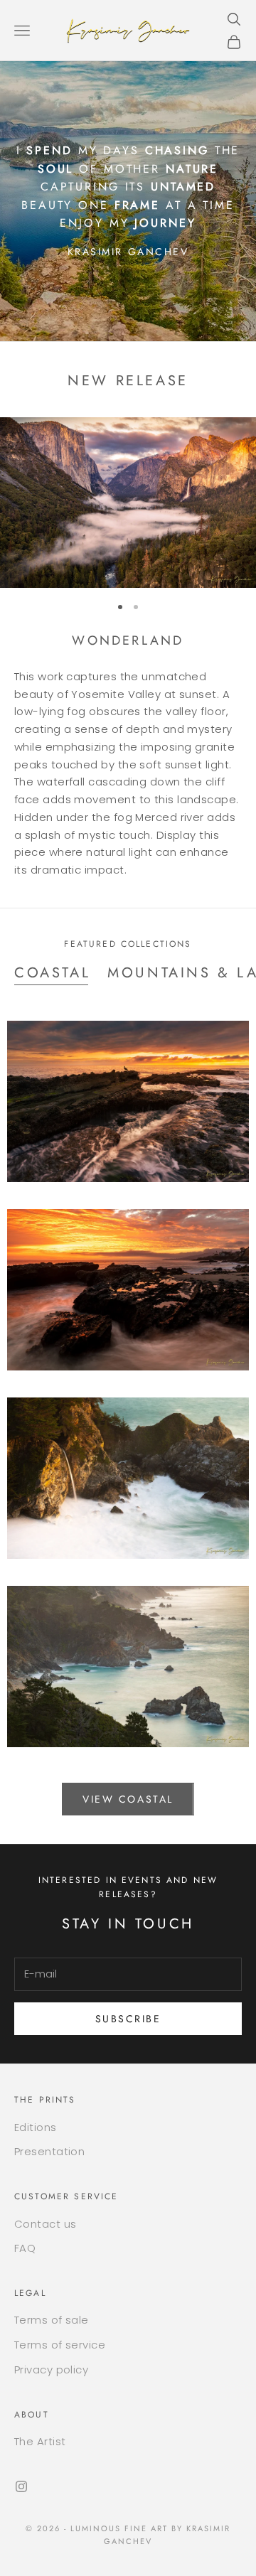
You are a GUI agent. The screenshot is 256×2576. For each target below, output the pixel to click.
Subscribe (128, 2019)
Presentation (49, 2151)
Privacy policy (51, 2370)
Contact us (46, 2224)
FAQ (25, 2248)
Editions (36, 2127)
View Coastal (128, 1799)
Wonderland (128, 640)
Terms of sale (52, 2320)
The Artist (40, 2441)
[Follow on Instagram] (21, 2486)
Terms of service (60, 2345)
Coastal (52, 973)
